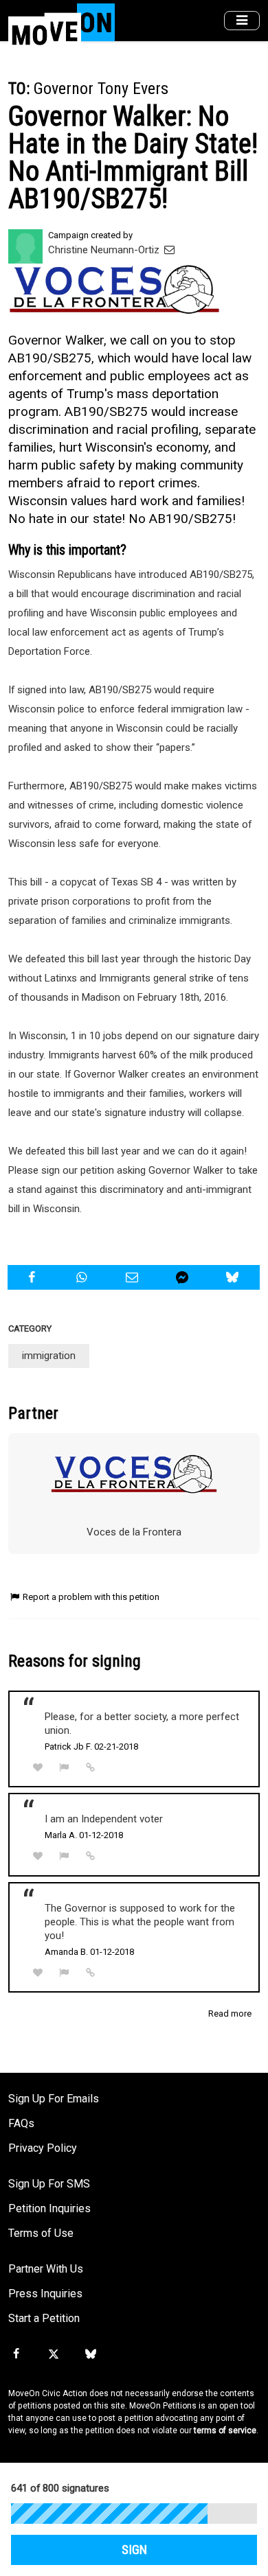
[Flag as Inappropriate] (65, 1768)
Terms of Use (41, 2233)
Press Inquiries (45, 2294)
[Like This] (38, 1768)
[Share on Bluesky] (234, 1277)
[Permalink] (91, 1767)
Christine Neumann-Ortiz (105, 250)
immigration (49, 1356)
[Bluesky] (91, 2354)
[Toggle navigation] (242, 21)
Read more (230, 2014)
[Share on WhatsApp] (83, 1277)
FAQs (21, 2123)
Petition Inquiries (49, 2208)
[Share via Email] (133, 1277)
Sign (134, 2550)
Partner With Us (46, 2269)
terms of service (225, 2430)
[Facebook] (16, 2354)
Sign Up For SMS (49, 2184)
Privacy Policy (43, 2148)
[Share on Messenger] (184, 1277)
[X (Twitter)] (53, 2354)
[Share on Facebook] (33, 1277)
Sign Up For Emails (54, 2099)
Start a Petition (44, 2318)
